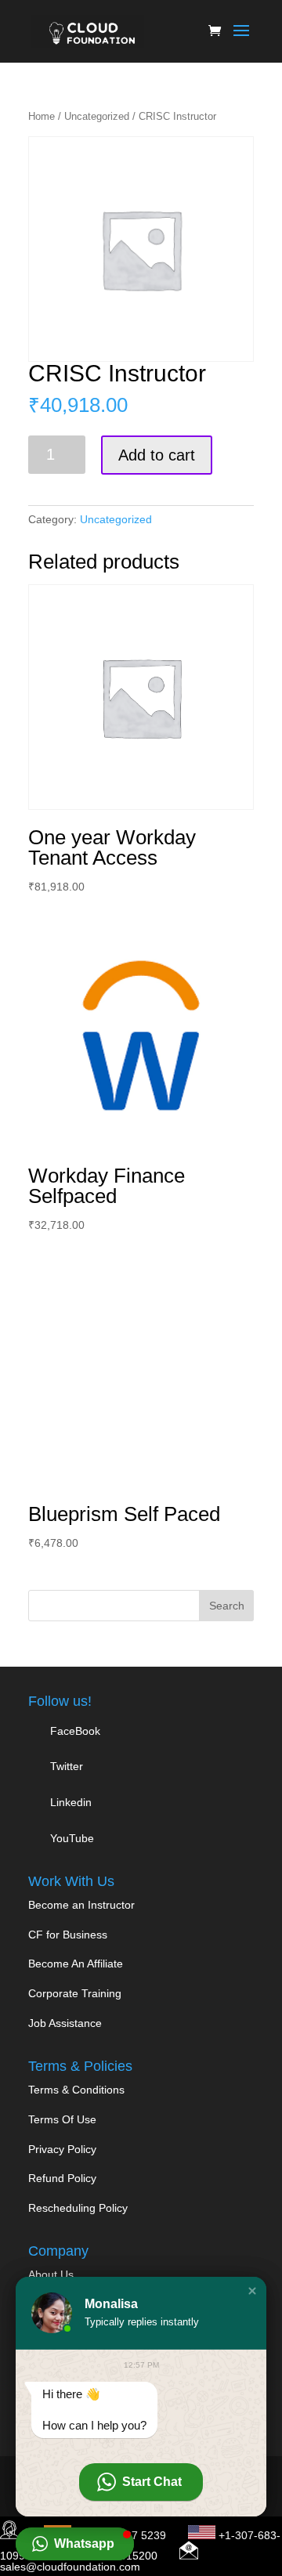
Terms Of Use (62, 2119)
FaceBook (75, 1731)
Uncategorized (97, 116)
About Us (51, 2274)
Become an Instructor (81, 1905)
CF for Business (68, 1935)
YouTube (70, 1838)
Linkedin (71, 1802)
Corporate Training (75, 1993)
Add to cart (157, 455)
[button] (252, 2291)
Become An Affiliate (76, 1964)
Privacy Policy (62, 2149)
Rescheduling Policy (78, 2208)
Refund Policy (62, 2178)
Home (42, 116)
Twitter (65, 1766)
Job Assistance (65, 2023)
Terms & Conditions (76, 2090)
